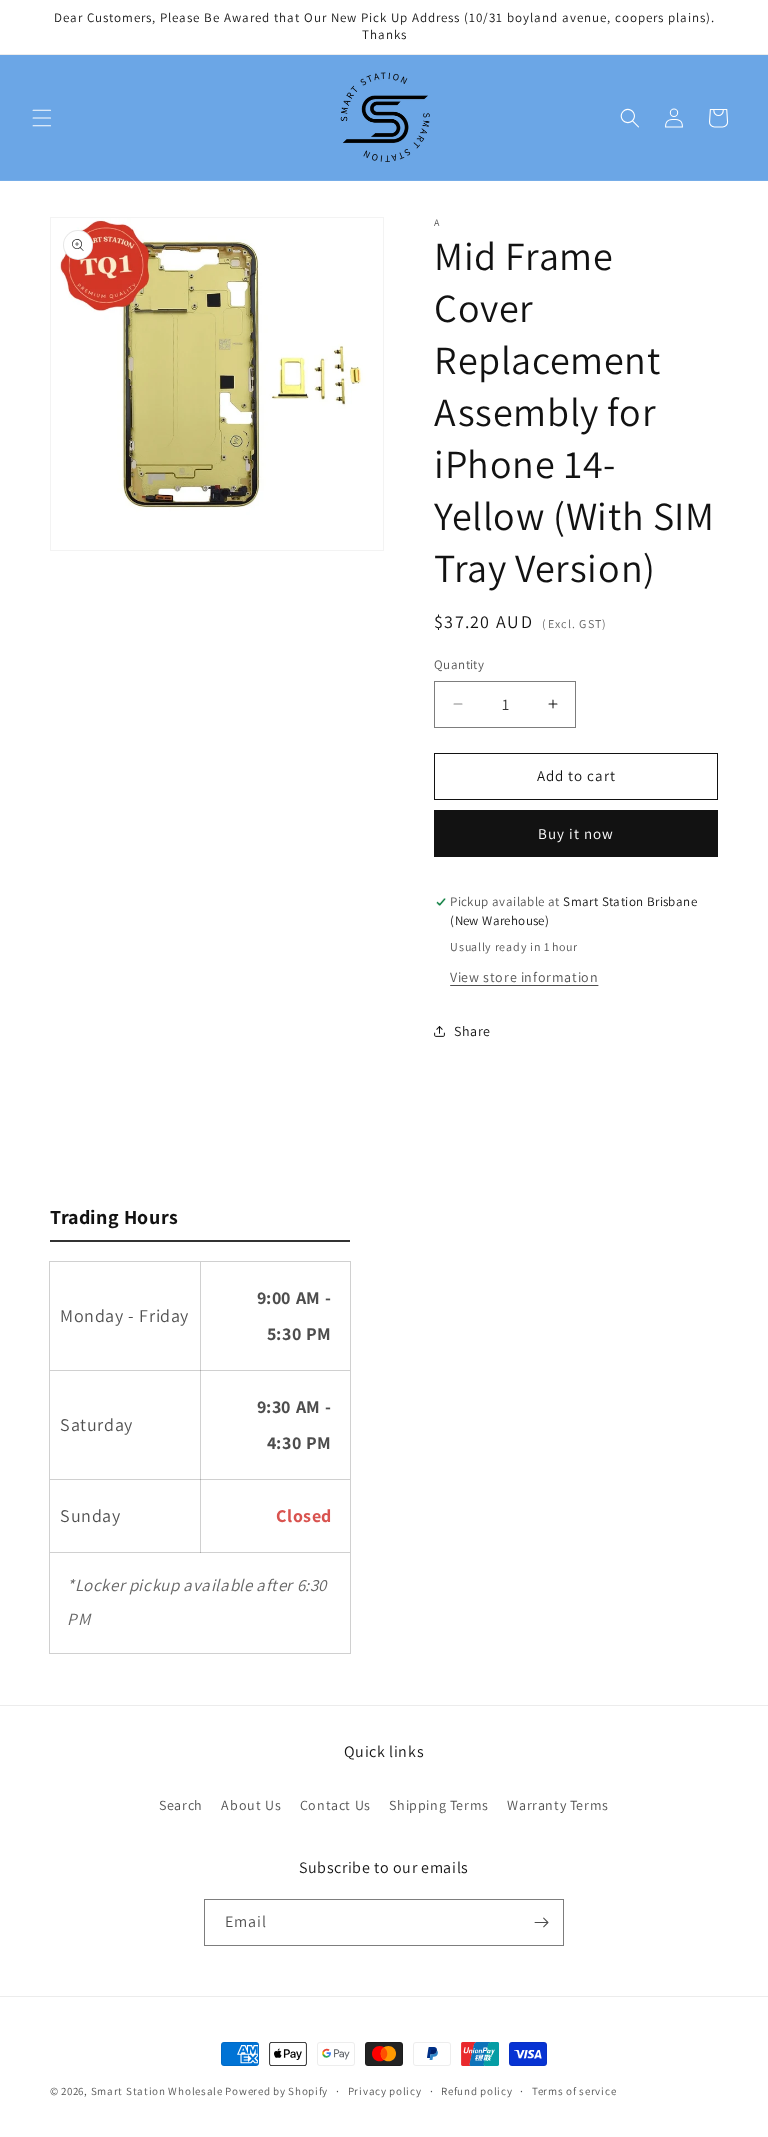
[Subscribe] (541, 1922)
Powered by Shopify (276, 2091)
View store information (524, 977)
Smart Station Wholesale (157, 2091)
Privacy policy (385, 2091)
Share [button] (472, 1031)
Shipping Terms (438, 1805)
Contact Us (335, 1805)
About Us (251, 1805)
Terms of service (574, 2091)
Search (181, 1805)
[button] (42, 118)
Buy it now (576, 833)
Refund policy (476, 2091)
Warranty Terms (557, 1805)
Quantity (459, 664)
